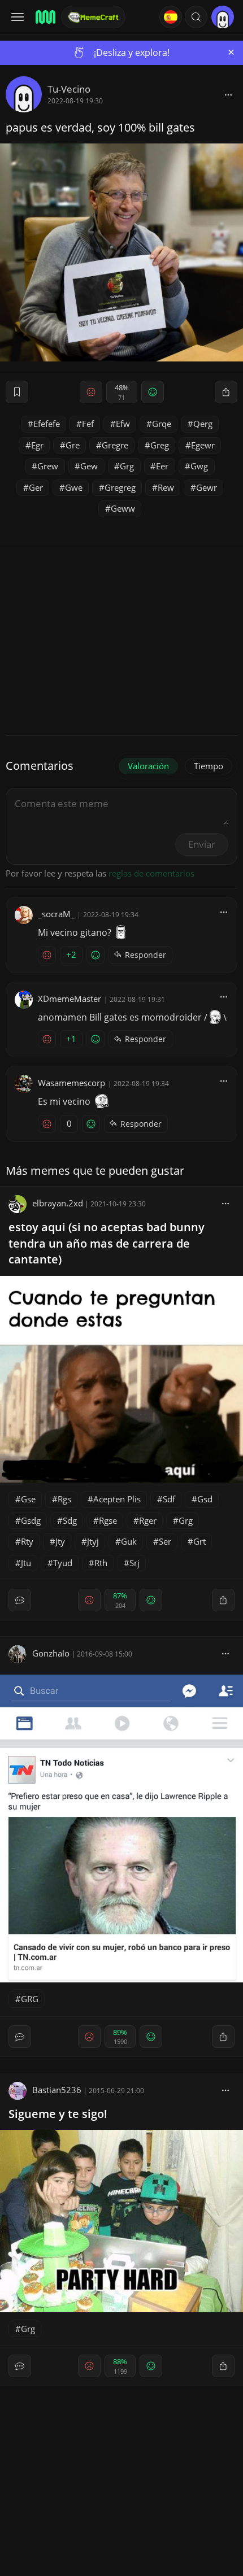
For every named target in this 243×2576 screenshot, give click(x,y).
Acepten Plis (117, 1499)
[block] (228, 94)
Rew (166, 487)
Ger (36, 487)
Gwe (74, 487)
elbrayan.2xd (58, 1203)
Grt (199, 1541)
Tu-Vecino (69, 89)
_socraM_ (56, 914)
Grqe (162, 424)
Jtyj (93, 1541)
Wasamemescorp (71, 1083)
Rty (27, 1541)
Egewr (203, 445)
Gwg (199, 466)
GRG (30, 1999)
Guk (129, 1541)
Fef (88, 424)
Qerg (203, 424)
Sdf (169, 1499)
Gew (89, 466)
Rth (101, 1563)
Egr (37, 445)
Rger (148, 1520)
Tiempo (209, 766)
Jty (60, 1541)
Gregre (115, 445)
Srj (134, 1563)
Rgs (64, 1499)
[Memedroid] (45, 17)
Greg (160, 445)
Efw (123, 424)
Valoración (148, 766)
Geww (123, 508)
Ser (165, 1541)
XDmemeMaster (70, 999)
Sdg (70, 1520)
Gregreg (120, 487)
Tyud (63, 1563)
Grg (127, 466)
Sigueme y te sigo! (58, 2114)
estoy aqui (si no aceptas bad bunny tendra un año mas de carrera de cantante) (107, 1243)
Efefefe (47, 424)
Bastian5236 (57, 2090)
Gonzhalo (51, 1653)
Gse (28, 1499)
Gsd (205, 1499)
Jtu (26, 1563)
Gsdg (31, 1520)
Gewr (207, 487)
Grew (48, 466)
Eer (162, 466)
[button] (196, 17)
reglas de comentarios (151, 873)
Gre (73, 445)
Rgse (108, 1520)
